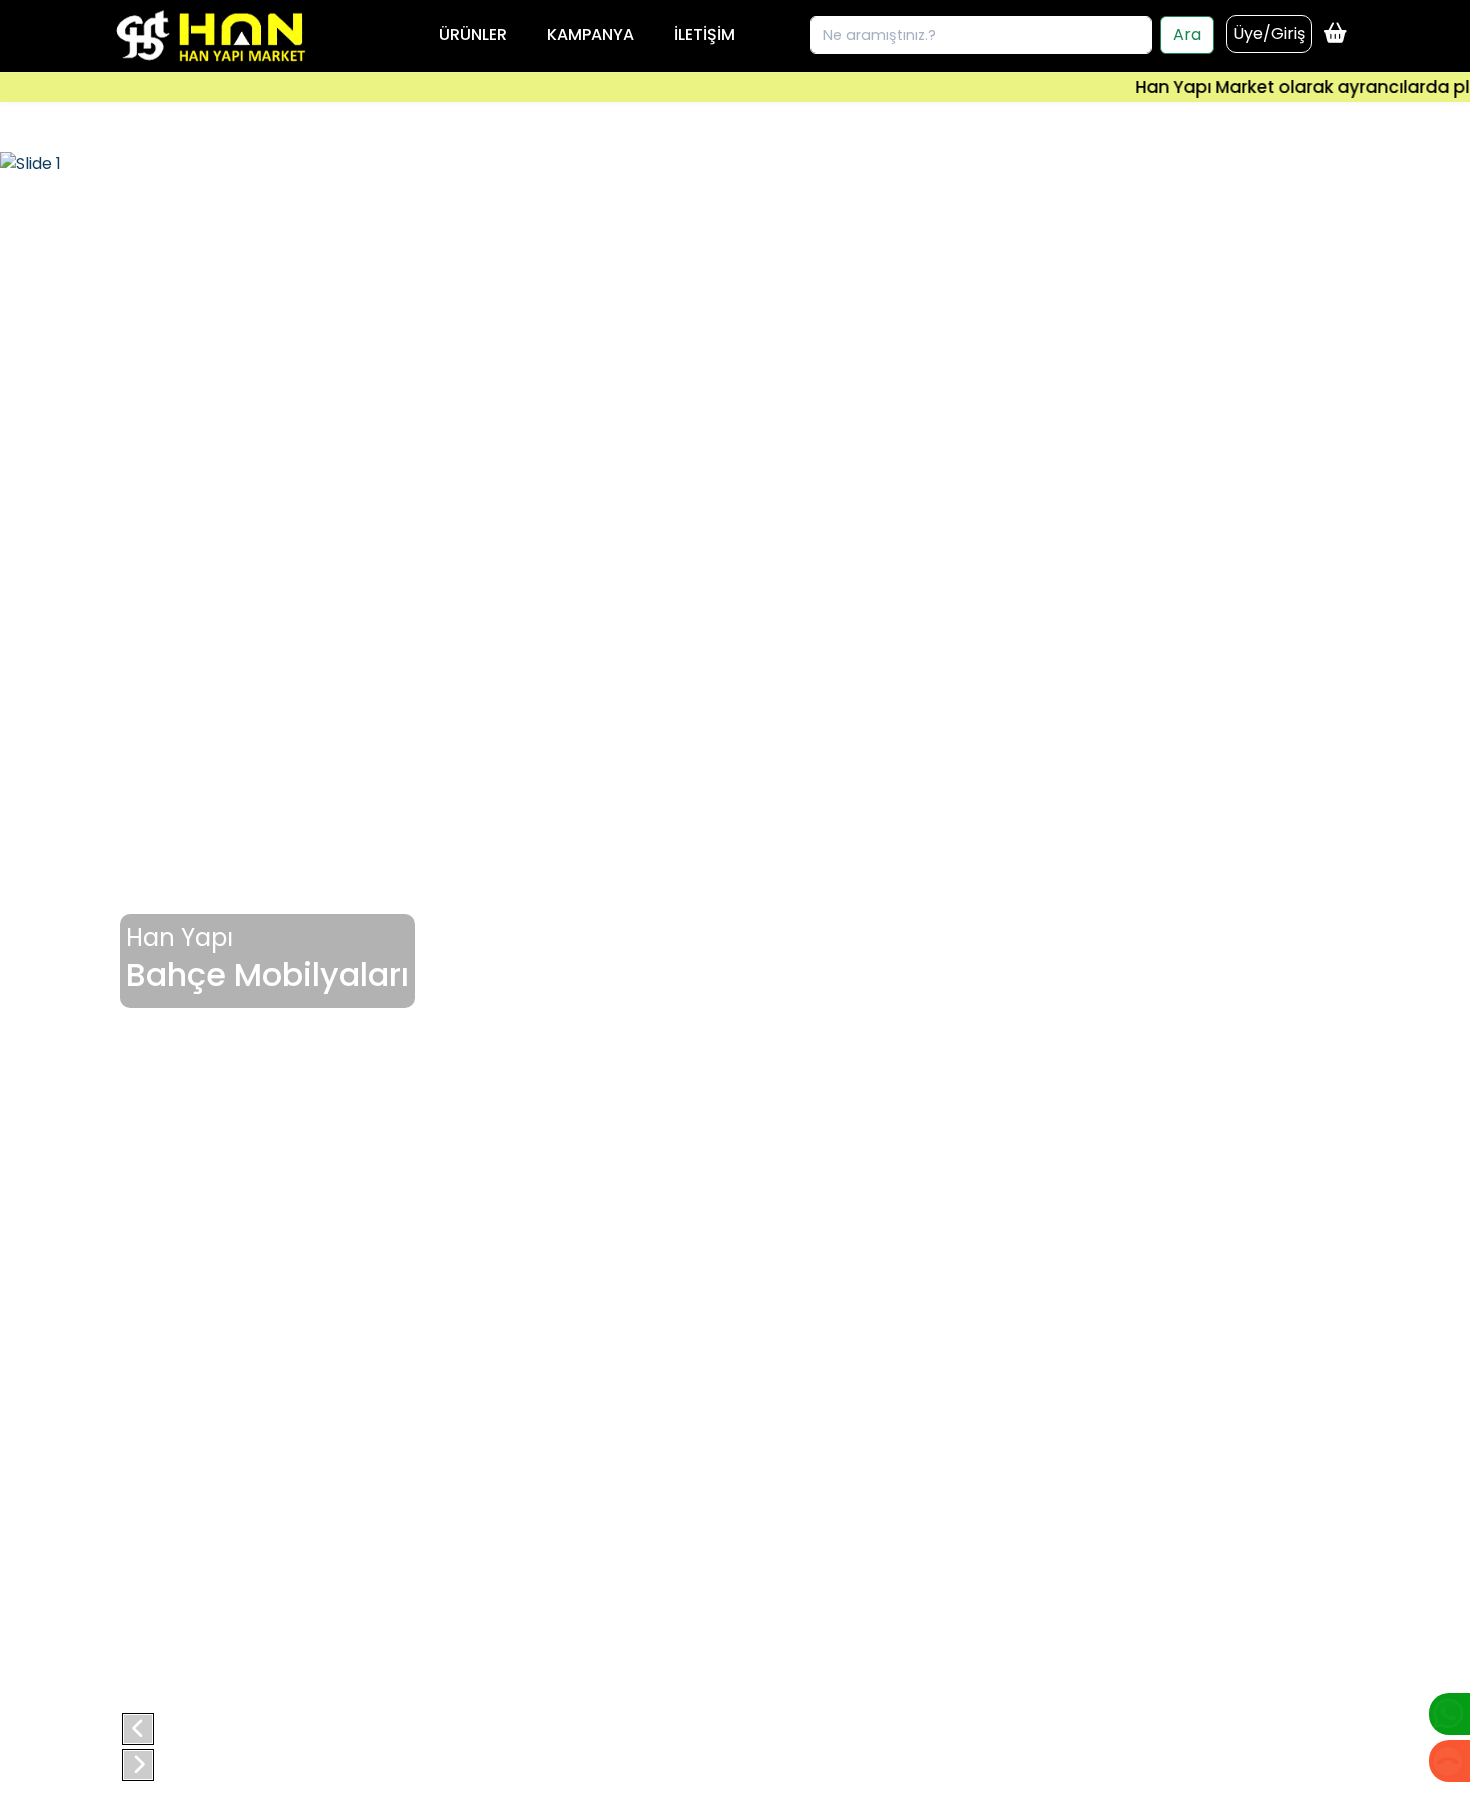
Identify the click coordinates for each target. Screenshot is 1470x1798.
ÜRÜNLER (473, 34)
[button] (138, 1729)
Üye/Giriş (1269, 33)
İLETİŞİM (704, 34)
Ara (1187, 34)
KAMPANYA (590, 34)
